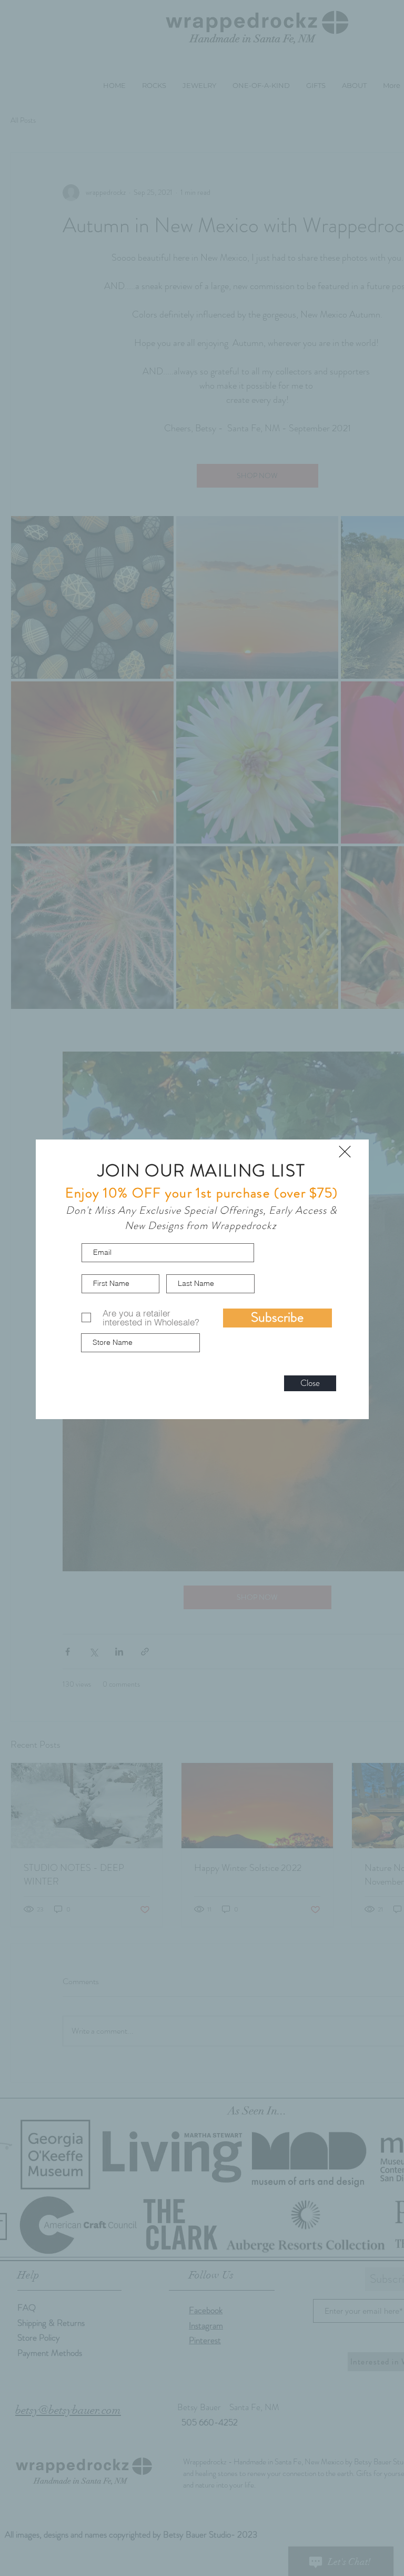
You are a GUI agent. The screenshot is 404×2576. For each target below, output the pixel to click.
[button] (345, 1152)
